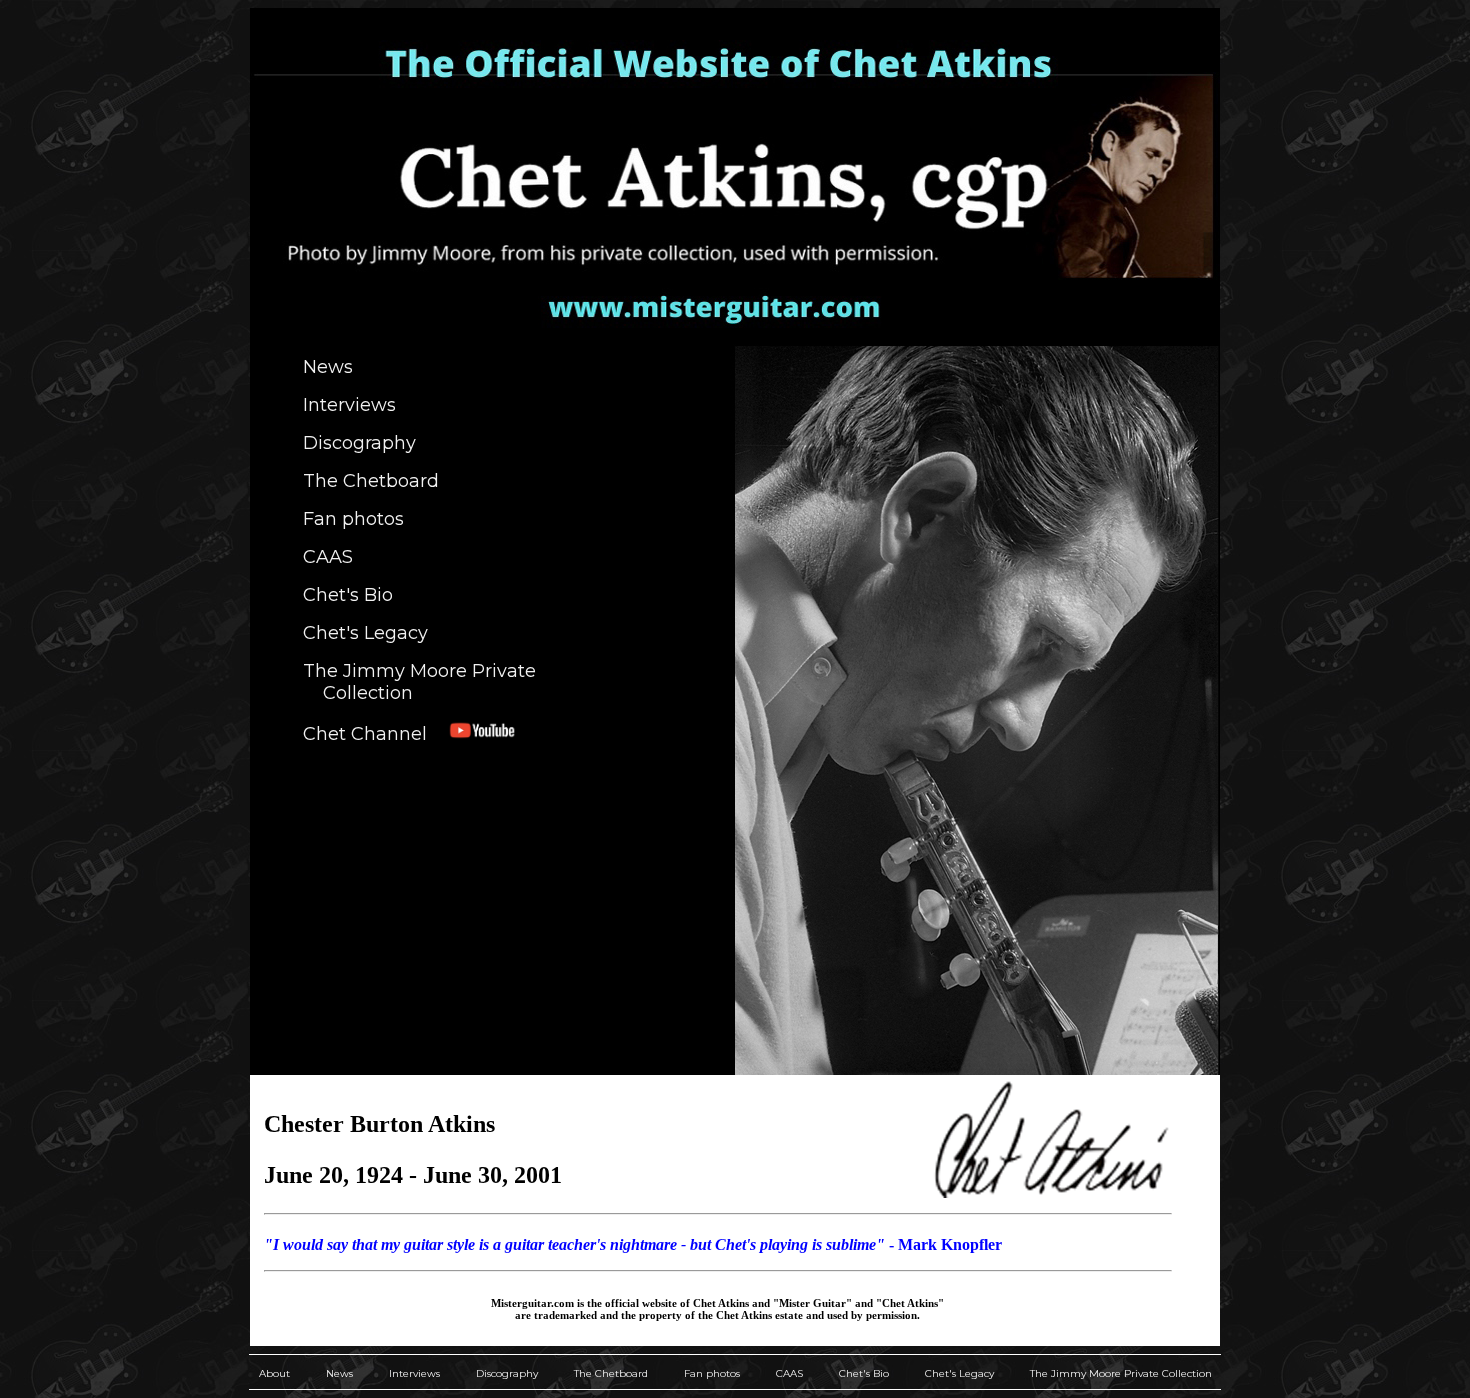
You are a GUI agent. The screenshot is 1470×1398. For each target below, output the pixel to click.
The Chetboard (371, 481)
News (328, 367)
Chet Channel (375, 734)
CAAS (328, 557)
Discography (359, 443)
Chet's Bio (348, 595)
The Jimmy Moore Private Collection (419, 682)
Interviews (349, 405)
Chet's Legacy (365, 633)
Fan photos (353, 519)
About (274, 1373)
